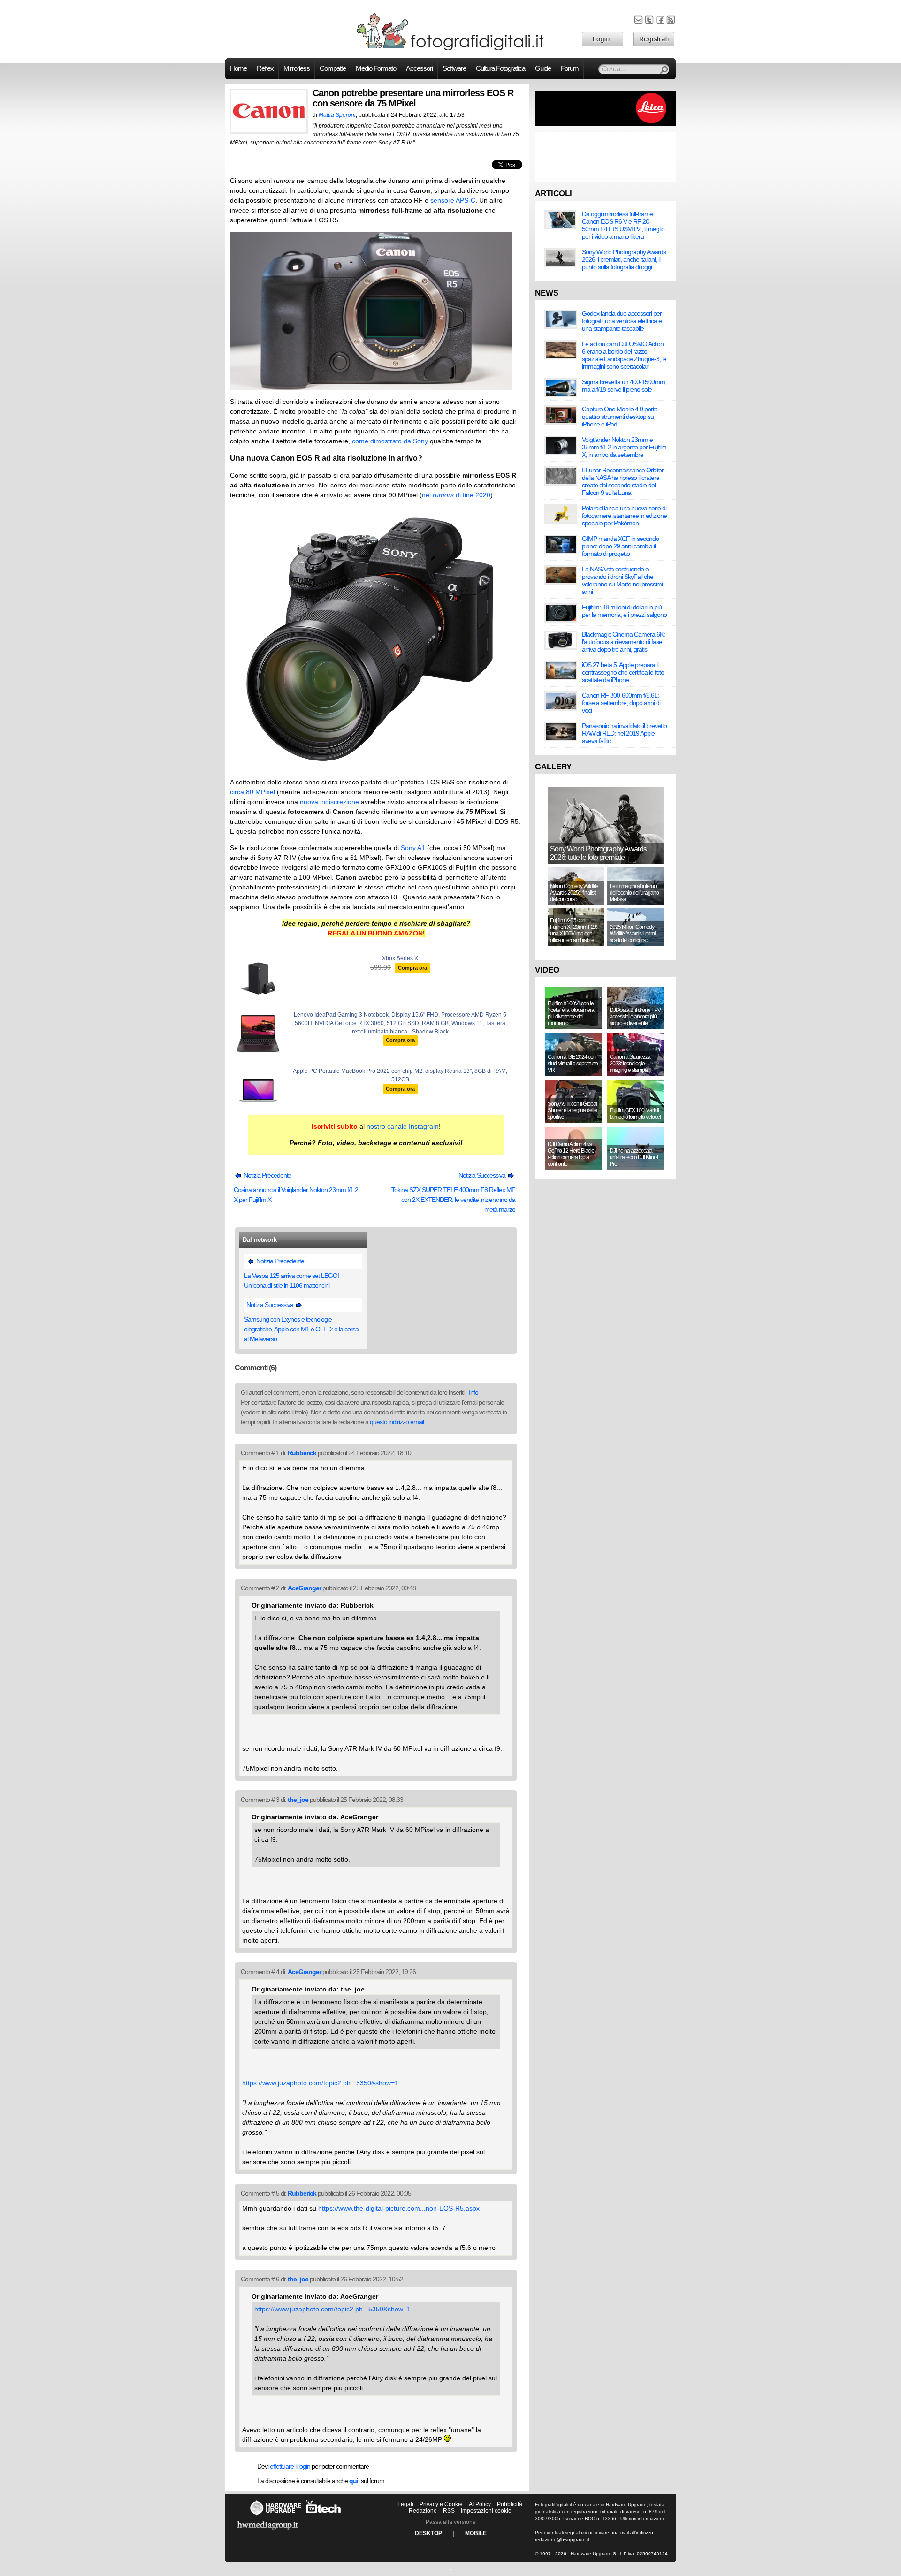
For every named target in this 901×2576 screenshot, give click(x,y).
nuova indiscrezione (329, 802)
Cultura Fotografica (500, 68)
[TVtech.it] (324, 2515)
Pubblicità (510, 2504)
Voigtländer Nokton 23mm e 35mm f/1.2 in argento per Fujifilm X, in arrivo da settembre (624, 447)
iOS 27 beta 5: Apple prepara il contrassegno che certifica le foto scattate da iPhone (623, 672)
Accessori (419, 68)
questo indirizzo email (397, 1422)
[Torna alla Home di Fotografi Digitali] (450, 49)
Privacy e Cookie (441, 2504)
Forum (570, 68)
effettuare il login (290, 2466)
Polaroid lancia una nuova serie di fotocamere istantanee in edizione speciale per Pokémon (624, 516)
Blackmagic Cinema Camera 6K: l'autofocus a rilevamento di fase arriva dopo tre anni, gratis (623, 642)
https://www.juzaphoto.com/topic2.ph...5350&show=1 (320, 2083)
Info (473, 1392)
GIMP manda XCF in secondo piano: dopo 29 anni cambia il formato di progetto (620, 546)
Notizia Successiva (483, 1175)
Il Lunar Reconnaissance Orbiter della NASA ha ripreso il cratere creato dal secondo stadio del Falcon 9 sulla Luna (623, 481)
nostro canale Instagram (403, 1126)
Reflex (265, 68)
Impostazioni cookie (486, 2511)
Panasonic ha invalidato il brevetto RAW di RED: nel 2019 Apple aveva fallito (624, 733)
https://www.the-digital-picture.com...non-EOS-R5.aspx (399, 2208)
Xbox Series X (400, 958)
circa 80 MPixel (252, 792)
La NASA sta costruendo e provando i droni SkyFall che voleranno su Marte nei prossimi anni (622, 580)
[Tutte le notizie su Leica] (605, 124)
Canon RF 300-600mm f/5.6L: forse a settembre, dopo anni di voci (621, 703)
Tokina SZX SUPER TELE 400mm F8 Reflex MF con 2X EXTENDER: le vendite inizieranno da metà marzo (453, 1200)
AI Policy (480, 2504)
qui (354, 2481)
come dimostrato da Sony (390, 441)
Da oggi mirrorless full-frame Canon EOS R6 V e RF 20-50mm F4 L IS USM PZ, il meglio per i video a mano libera (623, 225)
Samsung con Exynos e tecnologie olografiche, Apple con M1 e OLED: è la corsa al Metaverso (301, 1329)
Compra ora (412, 968)
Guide (543, 68)
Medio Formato (376, 68)
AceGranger (304, 1588)
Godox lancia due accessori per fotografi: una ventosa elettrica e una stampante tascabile (622, 321)
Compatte (333, 68)
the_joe (298, 1800)
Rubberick (302, 1453)
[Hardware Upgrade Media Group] (267, 2532)
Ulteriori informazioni (642, 2519)
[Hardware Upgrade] (275, 2515)
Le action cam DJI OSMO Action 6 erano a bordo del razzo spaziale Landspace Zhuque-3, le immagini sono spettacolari (624, 355)
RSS (449, 2511)
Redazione (423, 2511)
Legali (405, 2504)
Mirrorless (297, 68)
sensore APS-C (453, 200)
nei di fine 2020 (456, 495)
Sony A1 (413, 848)
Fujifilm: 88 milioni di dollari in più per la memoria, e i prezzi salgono (624, 611)
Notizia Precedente (267, 1175)
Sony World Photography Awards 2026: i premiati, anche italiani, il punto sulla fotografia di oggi (624, 259)
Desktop (428, 2533)
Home (238, 68)
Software (454, 68)
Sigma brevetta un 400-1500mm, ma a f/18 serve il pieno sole (624, 386)
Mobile (476, 2533)
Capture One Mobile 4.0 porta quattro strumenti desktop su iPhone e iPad (620, 417)
